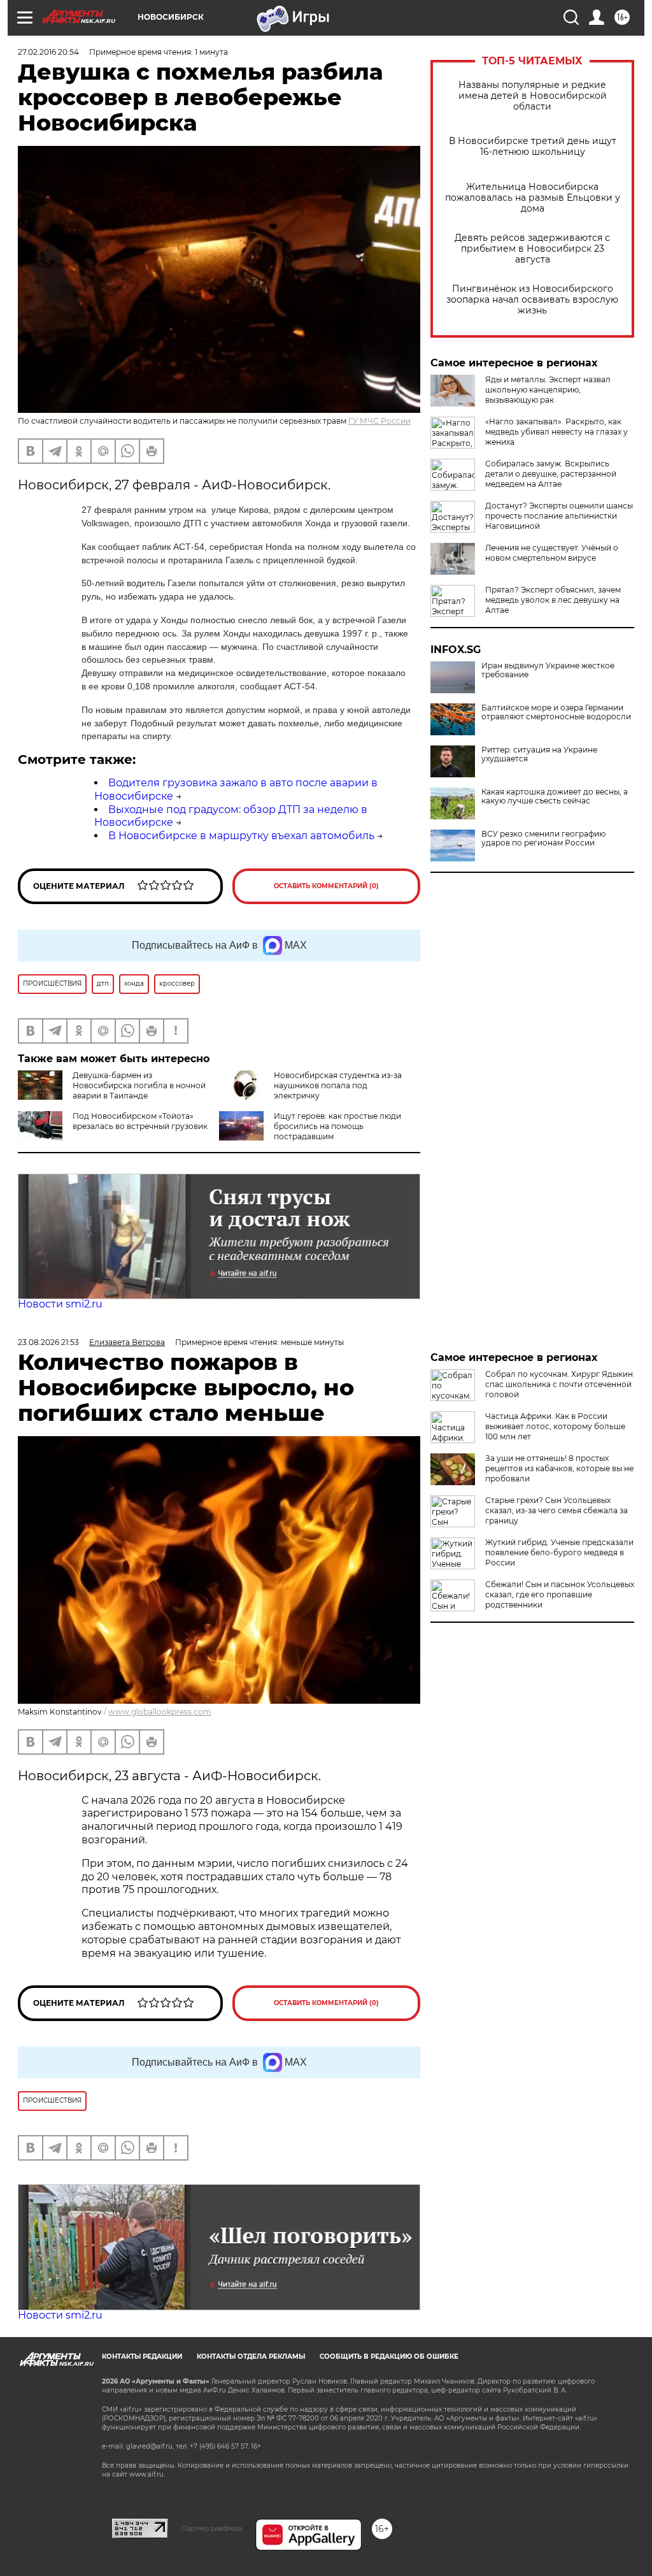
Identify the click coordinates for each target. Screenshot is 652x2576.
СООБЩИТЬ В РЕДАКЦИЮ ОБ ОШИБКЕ (389, 2357)
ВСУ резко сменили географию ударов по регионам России (543, 838)
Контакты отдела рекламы (251, 2357)
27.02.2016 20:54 (48, 52)
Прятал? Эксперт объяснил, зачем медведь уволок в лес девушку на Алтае (553, 600)
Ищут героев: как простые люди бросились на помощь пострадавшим (337, 1126)
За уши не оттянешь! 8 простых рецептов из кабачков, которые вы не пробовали (559, 1468)
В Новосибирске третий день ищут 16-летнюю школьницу (533, 147)
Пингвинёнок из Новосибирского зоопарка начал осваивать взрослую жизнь (532, 300)
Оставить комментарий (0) (326, 886)
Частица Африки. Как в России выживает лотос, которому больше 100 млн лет (555, 1426)
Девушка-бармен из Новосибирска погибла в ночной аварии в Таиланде (139, 1085)
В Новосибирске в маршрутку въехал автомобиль (241, 836)
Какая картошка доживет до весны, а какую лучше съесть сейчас (555, 796)
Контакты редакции (142, 2357)
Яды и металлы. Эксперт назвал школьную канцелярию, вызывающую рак (548, 390)
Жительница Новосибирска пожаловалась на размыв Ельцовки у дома (533, 198)
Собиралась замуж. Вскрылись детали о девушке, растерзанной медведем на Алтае (551, 474)
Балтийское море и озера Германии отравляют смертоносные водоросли (556, 712)
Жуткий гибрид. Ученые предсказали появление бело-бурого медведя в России (559, 1552)
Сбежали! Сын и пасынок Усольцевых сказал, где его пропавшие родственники (560, 1594)
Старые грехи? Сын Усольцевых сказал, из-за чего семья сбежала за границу (556, 1510)
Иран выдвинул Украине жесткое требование (548, 670)
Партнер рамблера (212, 2528)
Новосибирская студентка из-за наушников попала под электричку (338, 1085)
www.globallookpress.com (160, 1712)
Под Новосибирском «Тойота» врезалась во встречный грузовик (140, 1121)
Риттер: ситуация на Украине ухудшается (539, 754)
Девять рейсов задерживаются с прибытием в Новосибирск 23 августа (532, 249)
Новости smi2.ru (60, 1304)
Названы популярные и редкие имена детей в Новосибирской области (533, 96)
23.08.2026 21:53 (48, 1342)
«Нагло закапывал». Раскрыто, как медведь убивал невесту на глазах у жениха (556, 432)
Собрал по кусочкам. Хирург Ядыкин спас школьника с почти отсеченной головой (559, 1384)
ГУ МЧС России (379, 421)
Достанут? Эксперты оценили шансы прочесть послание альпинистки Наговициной (559, 516)
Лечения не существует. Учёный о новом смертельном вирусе (552, 553)
